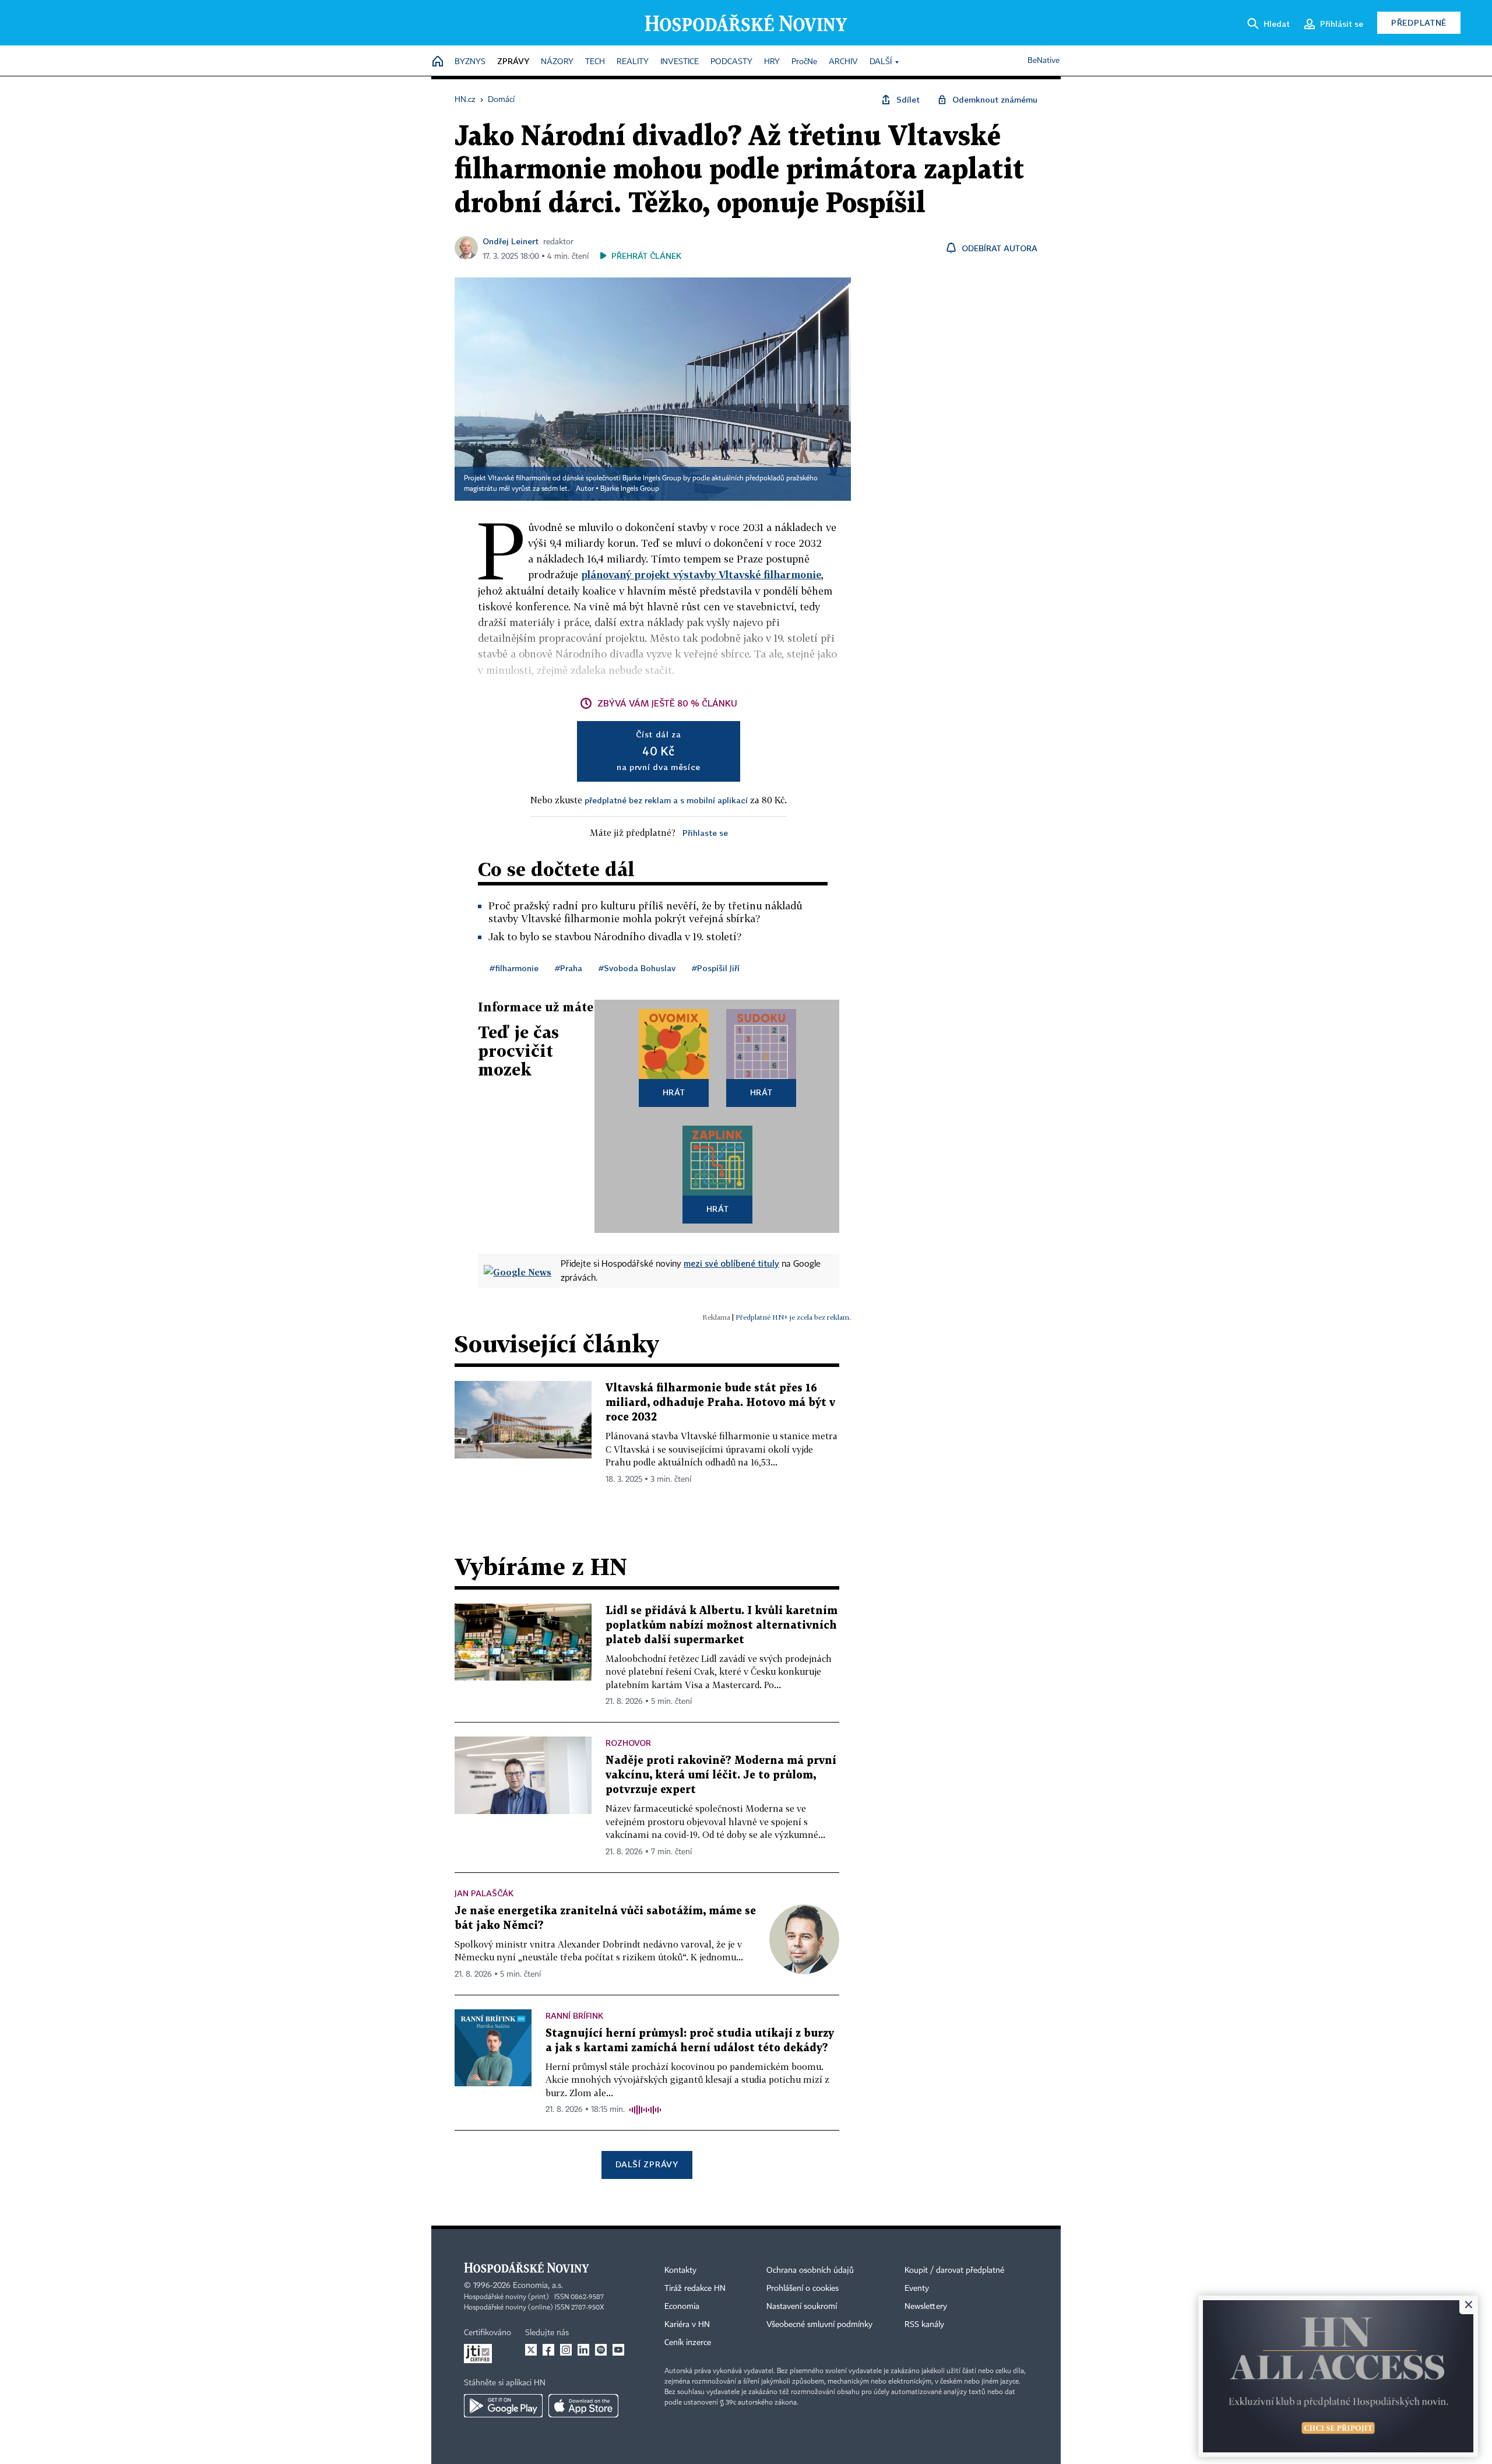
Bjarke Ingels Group (630, 489)
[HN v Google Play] (503, 2406)
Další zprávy (647, 2164)
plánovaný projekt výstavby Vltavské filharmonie (701, 574)
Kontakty (680, 2270)
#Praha (569, 968)
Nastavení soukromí (802, 2307)
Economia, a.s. (538, 2286)
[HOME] (438, 62)
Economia (682, 2307)
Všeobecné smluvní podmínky (819, 2325)
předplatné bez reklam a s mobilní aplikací (666, 800)
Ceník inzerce (688, 2343)
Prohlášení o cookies (803, 2289)
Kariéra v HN (687, 2325)
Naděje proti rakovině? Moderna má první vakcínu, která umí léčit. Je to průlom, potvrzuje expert (721, 1775)
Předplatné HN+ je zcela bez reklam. (793, 1317)
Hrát (674, 1092)
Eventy (917, 2289)
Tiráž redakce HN (695, 2289)
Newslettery (926, 2307)
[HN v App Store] (583, 2406)
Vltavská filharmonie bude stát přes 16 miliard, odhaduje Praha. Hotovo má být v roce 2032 (720, 1403)
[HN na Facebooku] (548, 2350)
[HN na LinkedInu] (583, 2350)
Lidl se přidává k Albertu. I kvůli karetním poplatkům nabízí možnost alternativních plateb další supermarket (722, 1625)
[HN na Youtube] (618, 2350)
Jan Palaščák (484, 1893)
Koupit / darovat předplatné (954, 2270)
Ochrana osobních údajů (810, 2270)
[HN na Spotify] (601, 2350)
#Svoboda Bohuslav (637, 968)
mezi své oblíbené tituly (731, 1263)
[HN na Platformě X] (531, 2350)
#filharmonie (514, 968)
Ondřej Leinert (511, 241)
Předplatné (1419, 22)
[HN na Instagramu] (566, 2350)
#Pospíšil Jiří (716, 968)
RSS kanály (924, 2325)
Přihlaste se (705, 833)
